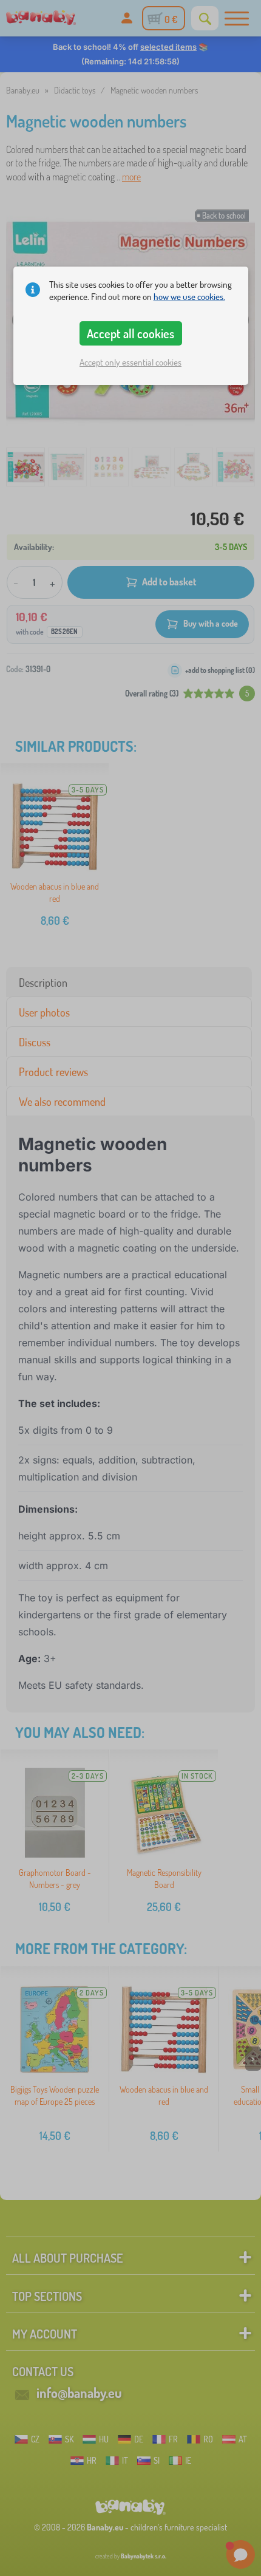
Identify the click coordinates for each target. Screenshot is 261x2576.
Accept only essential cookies (130, 362)
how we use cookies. (189, 297)
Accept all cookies (130, 333)
